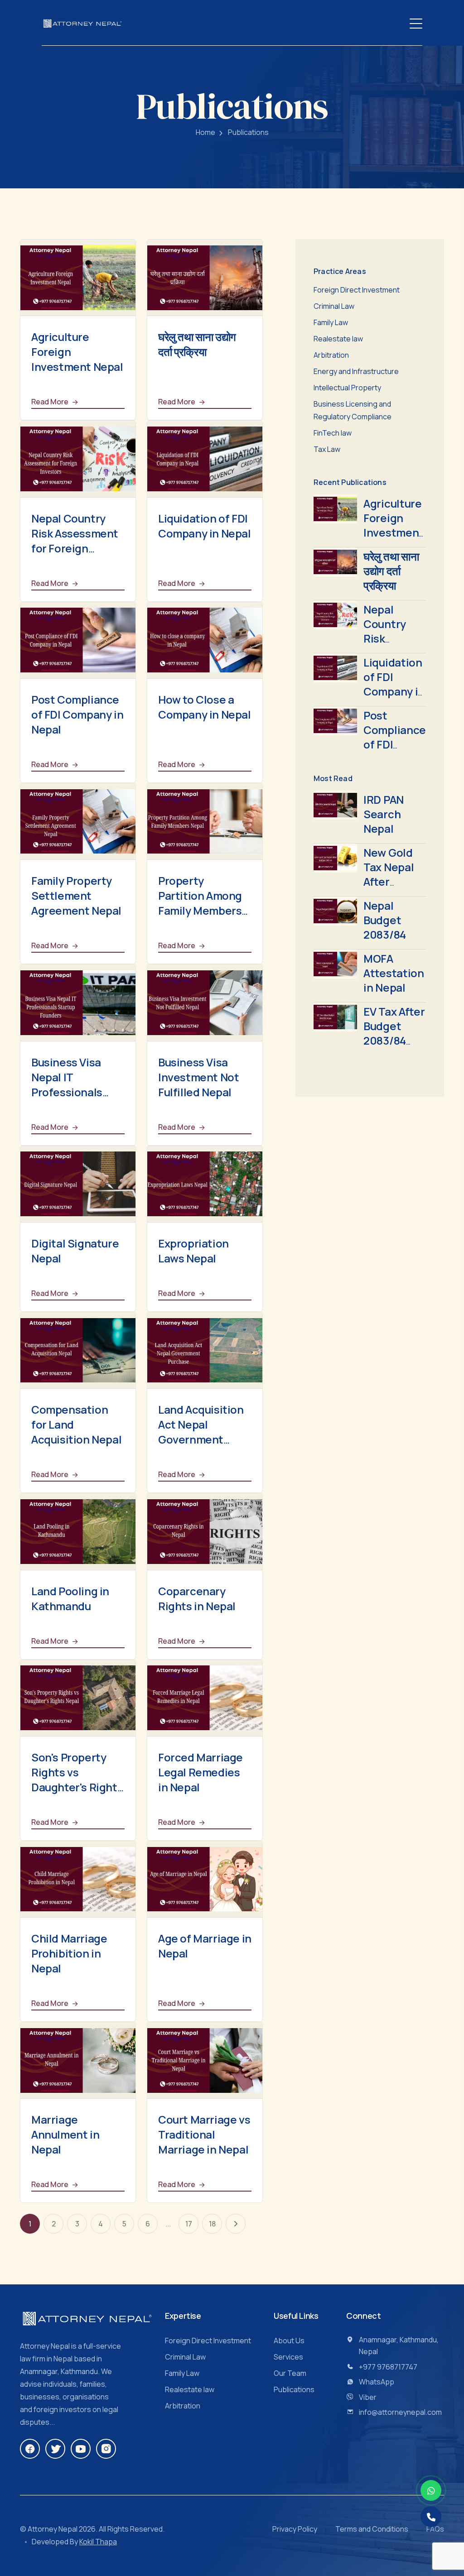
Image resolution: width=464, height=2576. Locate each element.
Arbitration (331, 355)
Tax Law (327, 449)
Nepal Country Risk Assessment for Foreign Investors (75, 541)
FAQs (435, 2529)
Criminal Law (334, 306)
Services (288, 2357)
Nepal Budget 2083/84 (385, 920)
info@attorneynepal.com (400, 2412)
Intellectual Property (347, 388)
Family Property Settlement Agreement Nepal (76, 895)
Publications (294, 2389)
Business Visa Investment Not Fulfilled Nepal (198, 1077)
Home (205, 132)
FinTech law (333, 433)
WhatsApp (377, 2382)
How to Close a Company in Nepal (205, 707)
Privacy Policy (295, 2529)
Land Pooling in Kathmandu (70, 1598)
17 (189, 2224)
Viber (368, 2397)
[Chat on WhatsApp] (431, 2490)
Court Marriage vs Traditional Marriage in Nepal (204, 2134)
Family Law (331, 322)
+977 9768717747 (388, 2367)
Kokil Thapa (98, 2542)
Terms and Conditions (372, 2529)
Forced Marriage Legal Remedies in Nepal (201, 1772)
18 (212, 2224)
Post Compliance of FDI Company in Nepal (77, 714)
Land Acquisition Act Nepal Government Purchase (201, 1432)
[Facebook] (30, 2449)
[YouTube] (81, 2449)
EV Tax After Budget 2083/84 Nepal (394, 1033)
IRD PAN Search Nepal (384, 814)
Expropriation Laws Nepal (193, 1251)
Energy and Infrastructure (356, 371)
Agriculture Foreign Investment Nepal (394, 525)
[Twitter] (55, 2449)
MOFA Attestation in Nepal (394, 973)
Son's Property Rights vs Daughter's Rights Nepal (77, 1780)
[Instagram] (106, 2449)
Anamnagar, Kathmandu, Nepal (399, 2346)
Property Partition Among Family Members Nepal (200, 903)
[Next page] (236, 2224)
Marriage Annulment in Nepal (65, 2134)
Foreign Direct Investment (357, 290)
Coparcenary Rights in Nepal (197, 1598)
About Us (289, 2341)
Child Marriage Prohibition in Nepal (69, 1953)
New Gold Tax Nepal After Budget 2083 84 (389, 881)
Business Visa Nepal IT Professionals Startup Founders (77, 1084)
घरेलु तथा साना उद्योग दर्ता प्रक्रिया (197, 344)
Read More (51, 402)
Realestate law (338, 339)
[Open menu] (416, 23)
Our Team (290, 2373)
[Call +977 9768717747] (431, 2517)
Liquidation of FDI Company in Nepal (205, 526)
